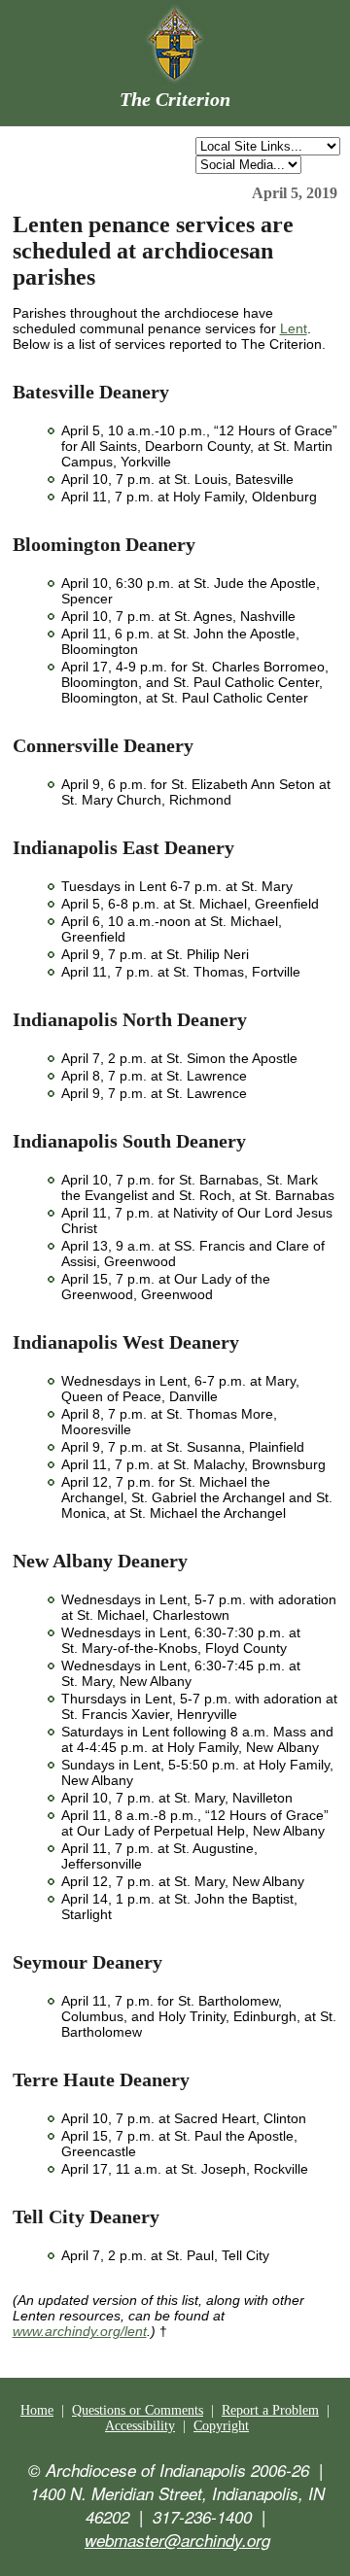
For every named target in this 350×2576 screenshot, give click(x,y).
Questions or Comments (138, 2410)
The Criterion (175, 99)
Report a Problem (270, 2410)
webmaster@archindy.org (177, 2540)
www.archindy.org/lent (80, 2331)
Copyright (221, 2426)
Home (37, 2410)
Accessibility (140, 2426)
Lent (294, 328)
